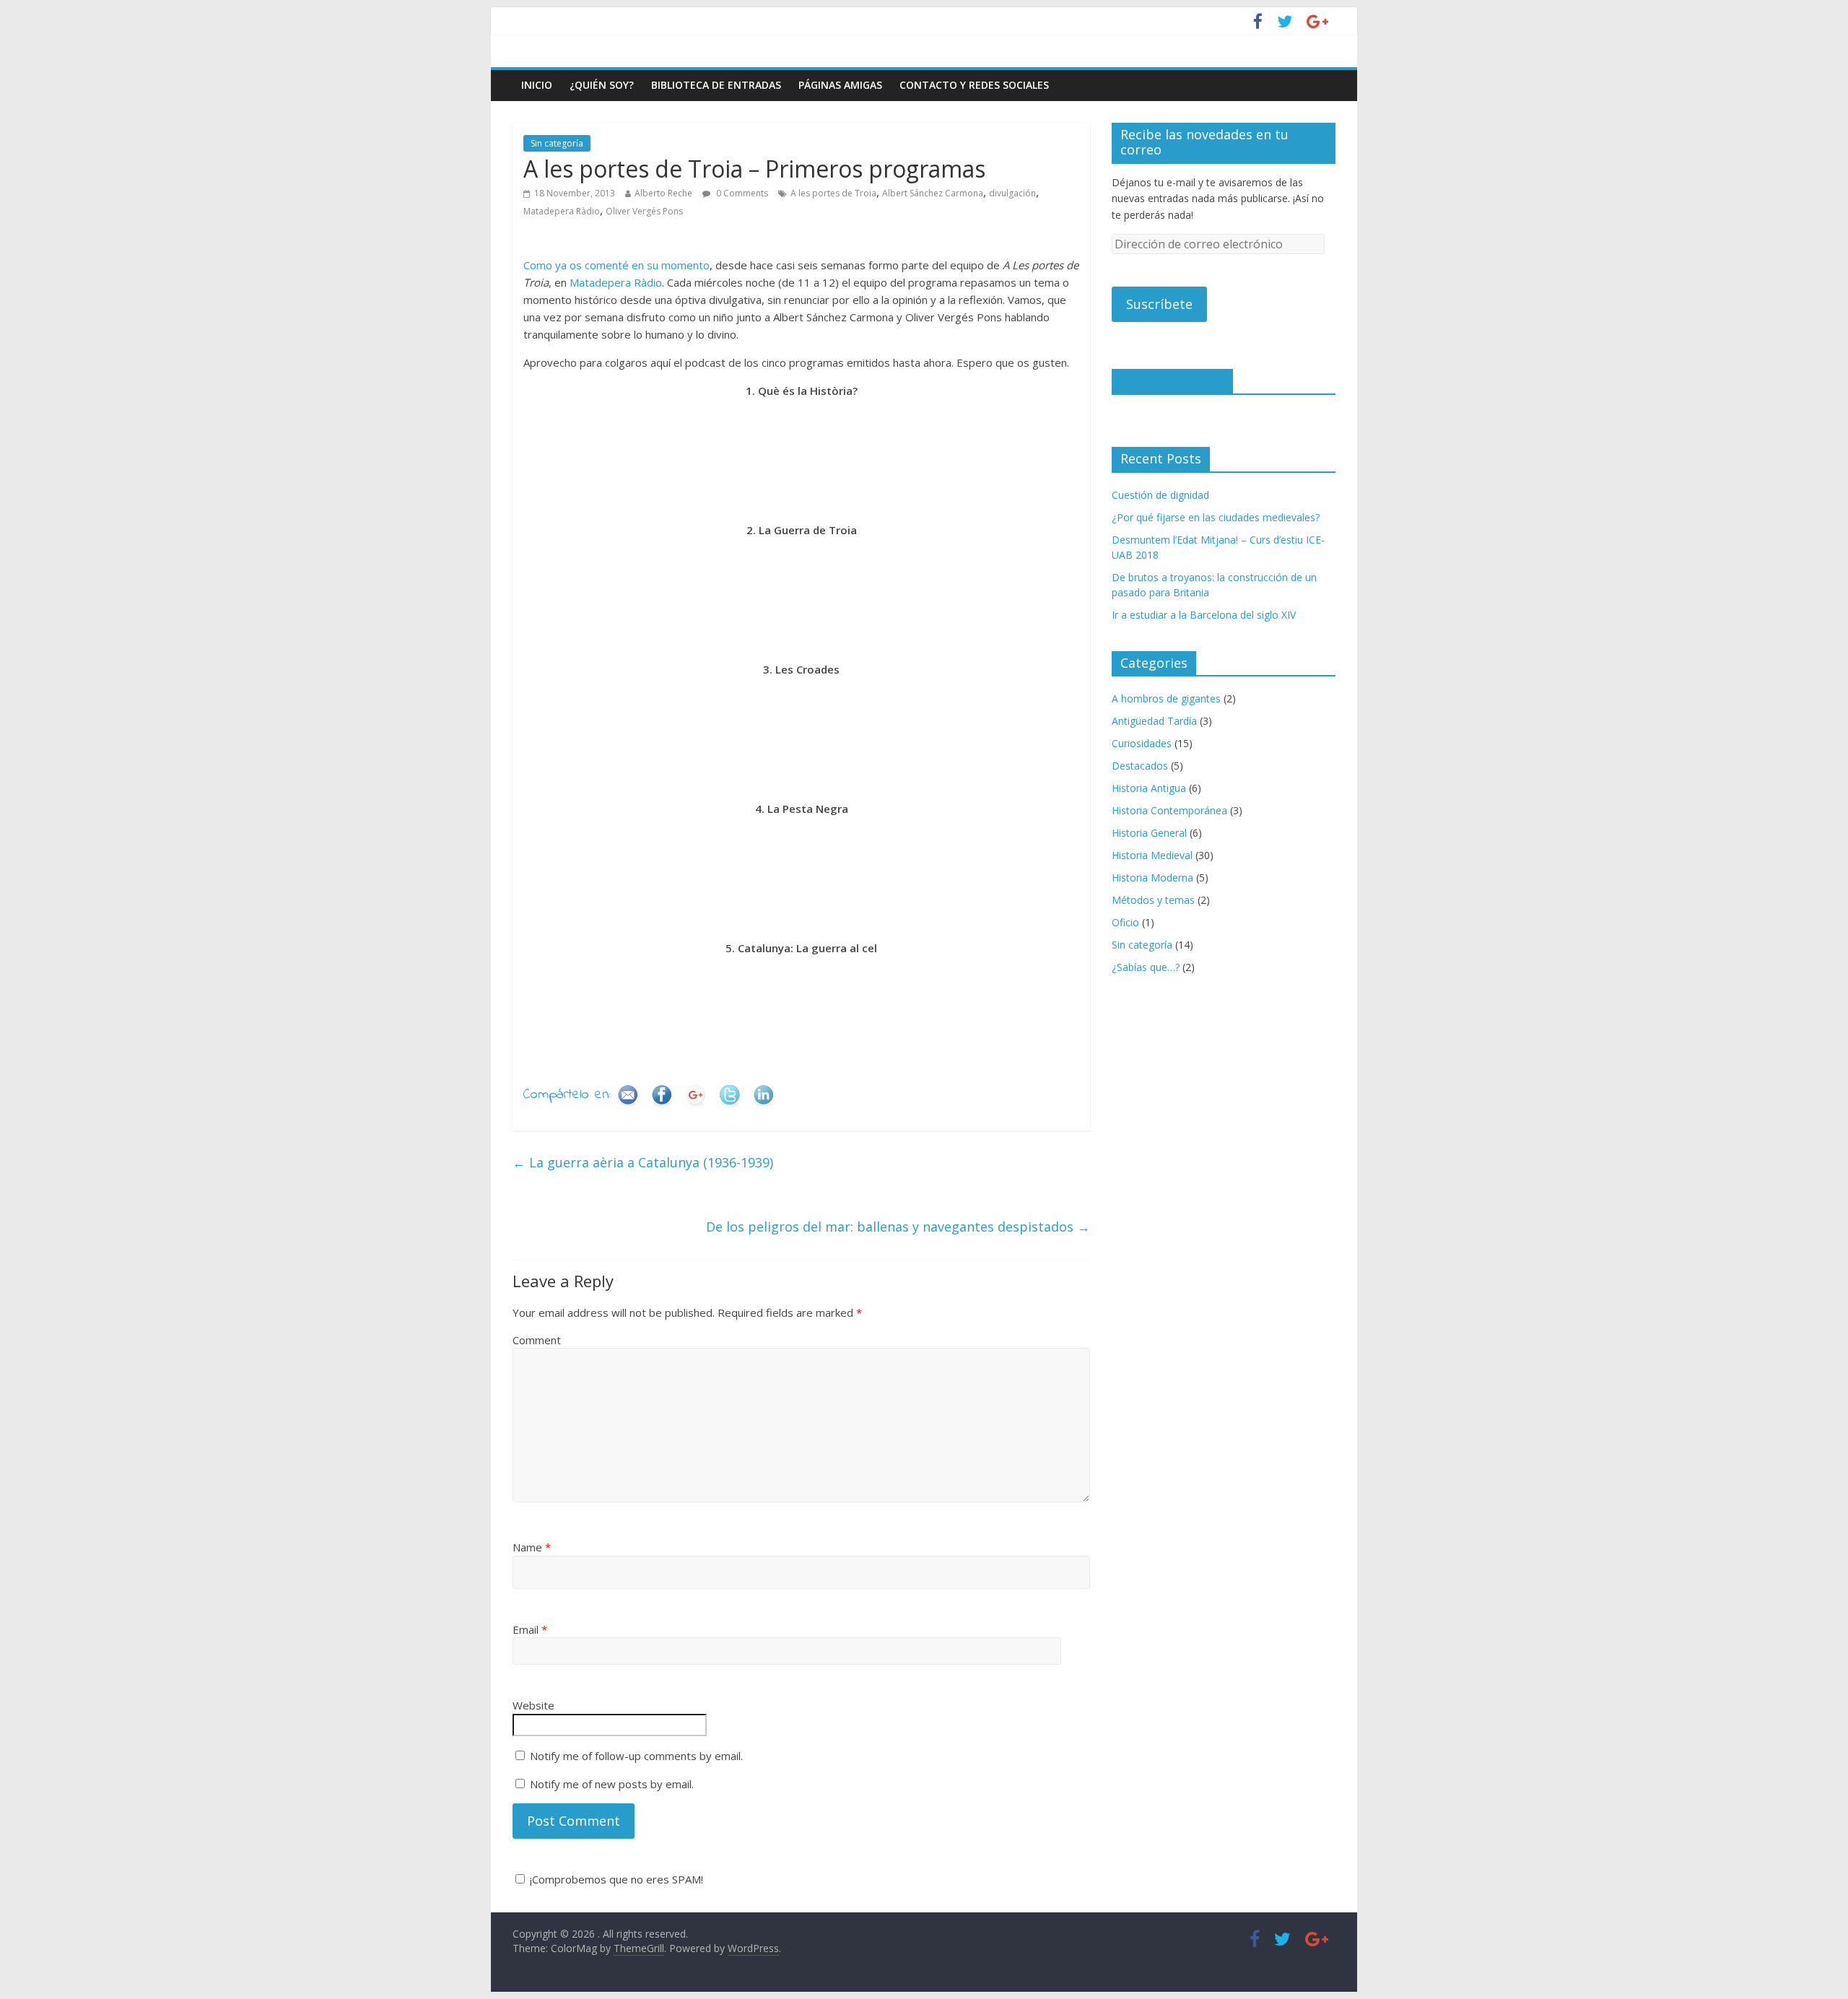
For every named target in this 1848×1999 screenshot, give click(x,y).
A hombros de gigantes (1166, 698)
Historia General (1149, 833)
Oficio (1125, 922)
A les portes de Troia (833, 193)
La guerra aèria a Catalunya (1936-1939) (643, 1162)
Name (532, 1547)
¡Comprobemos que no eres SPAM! (615, 1879)
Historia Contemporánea (1169, 810)
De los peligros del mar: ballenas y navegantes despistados (898, 1227)
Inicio (537, 85)
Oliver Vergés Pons (644, 211)
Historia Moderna (1152, 877)
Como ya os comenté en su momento (616, 265)
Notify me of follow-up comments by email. (636, 1756)
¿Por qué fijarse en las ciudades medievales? (1216, 517)
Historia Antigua (1149, 788)
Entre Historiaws (1172, 380)
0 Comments (741, 193)
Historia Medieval (1152, 855)
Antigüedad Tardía (1154, 721)
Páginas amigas (840, 85)
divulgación (1012, 193)
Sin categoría (557, 143)
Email (530, 1629)
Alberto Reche (663, 193)
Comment (537, 1340)
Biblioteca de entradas (716, 85)
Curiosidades (1142, 743)
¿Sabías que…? (1146, 967)
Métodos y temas (1153, 900)
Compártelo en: (567, 1095)
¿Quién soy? (602, 85)
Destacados (1140, 766)
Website (533, 1705)
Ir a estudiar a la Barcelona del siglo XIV (1204, 615)
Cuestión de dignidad (1160, 495)
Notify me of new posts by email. (612, 1784)
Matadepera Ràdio (562, 211)
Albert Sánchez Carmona (933, 193)
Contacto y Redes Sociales (974, 85)
